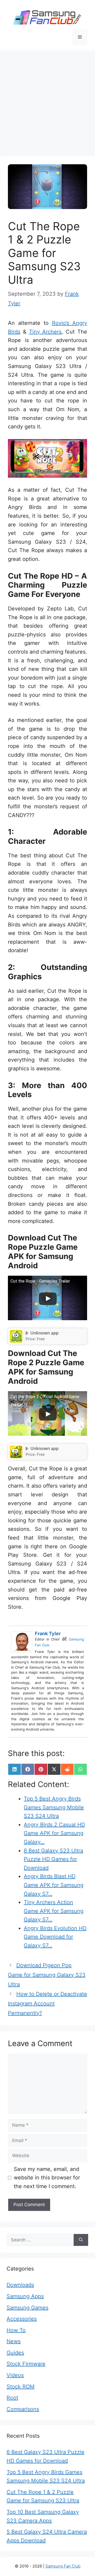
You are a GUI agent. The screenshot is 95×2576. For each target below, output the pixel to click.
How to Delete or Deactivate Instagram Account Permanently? (47, 2003)
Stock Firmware (26, 2364)
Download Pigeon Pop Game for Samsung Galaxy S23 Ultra (47, 1975)
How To (16, 2330)
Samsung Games (27, 2308)
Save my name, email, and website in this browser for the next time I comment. (47, 2178)
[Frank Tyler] (23, 1642)
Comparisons (23, 2409)
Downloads (20, 2285)
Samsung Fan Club (63, 2566)
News (14, 2341)
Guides (15, 2353)
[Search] (81, 2240)
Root (12, 2398)
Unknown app (44, 1333)
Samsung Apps (25, 2296)
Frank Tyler (48, 1633)
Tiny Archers (45, 332)
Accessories (22, 2319)
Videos (15, 2375)
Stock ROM (21, 2387)
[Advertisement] (47, 101)
